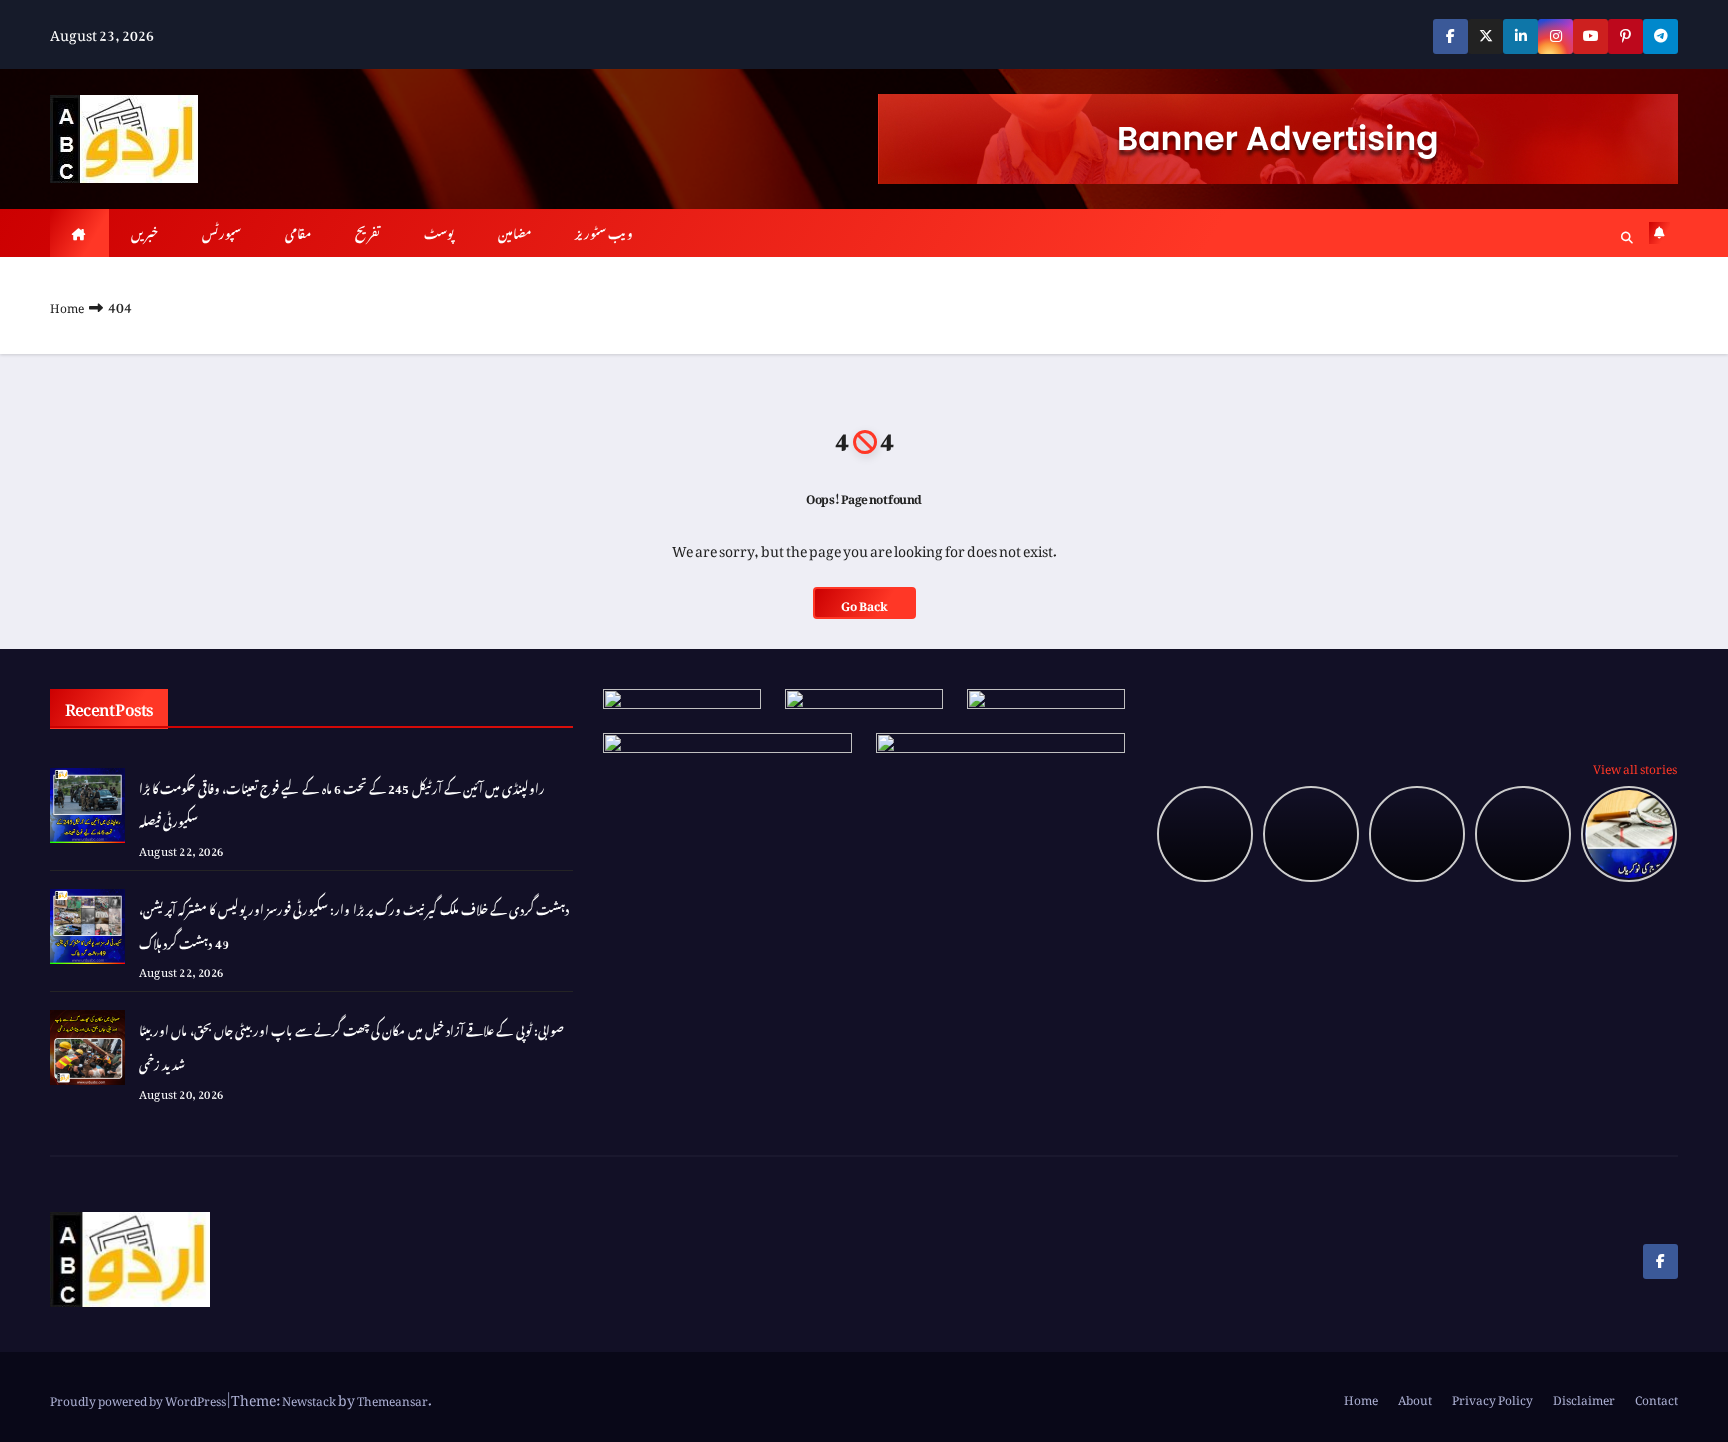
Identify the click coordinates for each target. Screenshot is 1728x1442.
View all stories (1635, 766)
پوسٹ (439, 231)
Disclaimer (1584, 1397)
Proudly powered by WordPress (139, 1398)
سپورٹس (221, 231)
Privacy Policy (1492, 1397)
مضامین (514, 231)
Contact (1656, 1397)
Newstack (309, 1398)
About (1415, 1397)
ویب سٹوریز (604, 231)
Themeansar (392, 1398)
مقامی (298, 231)
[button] (1627, 234)
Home (67, 305)
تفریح (367, 231)
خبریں (144, 231)
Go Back (864, 603)
